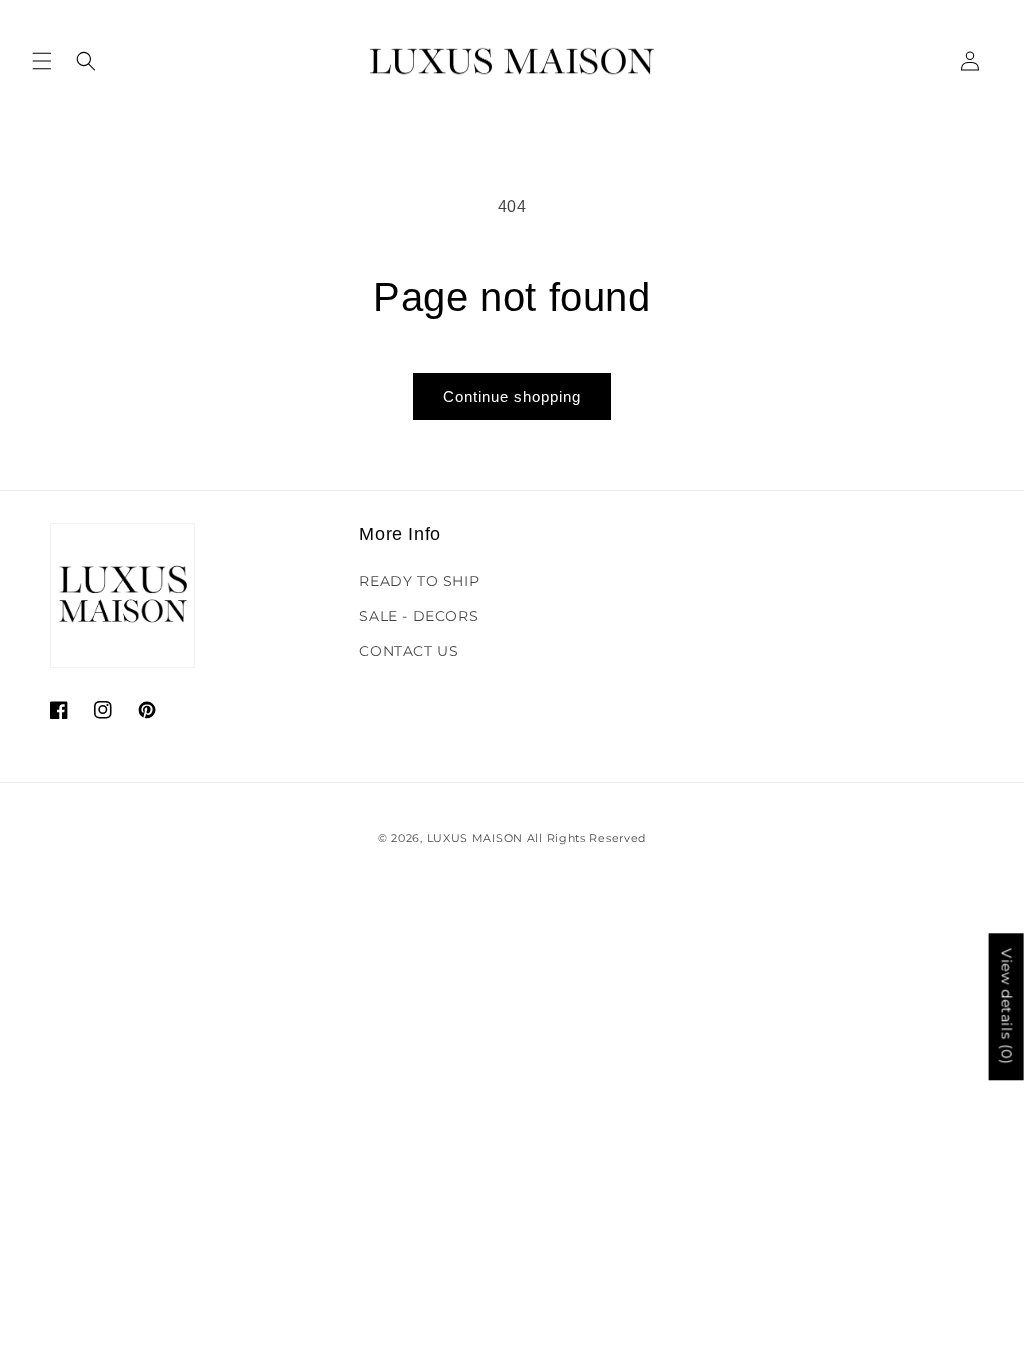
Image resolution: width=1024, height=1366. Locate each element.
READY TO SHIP (419, 581)
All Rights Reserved (586, 838)
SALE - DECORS (418, 616)
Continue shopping (512, 396)
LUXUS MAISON (475, 838)
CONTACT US (408, 651)
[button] (42, 61)
